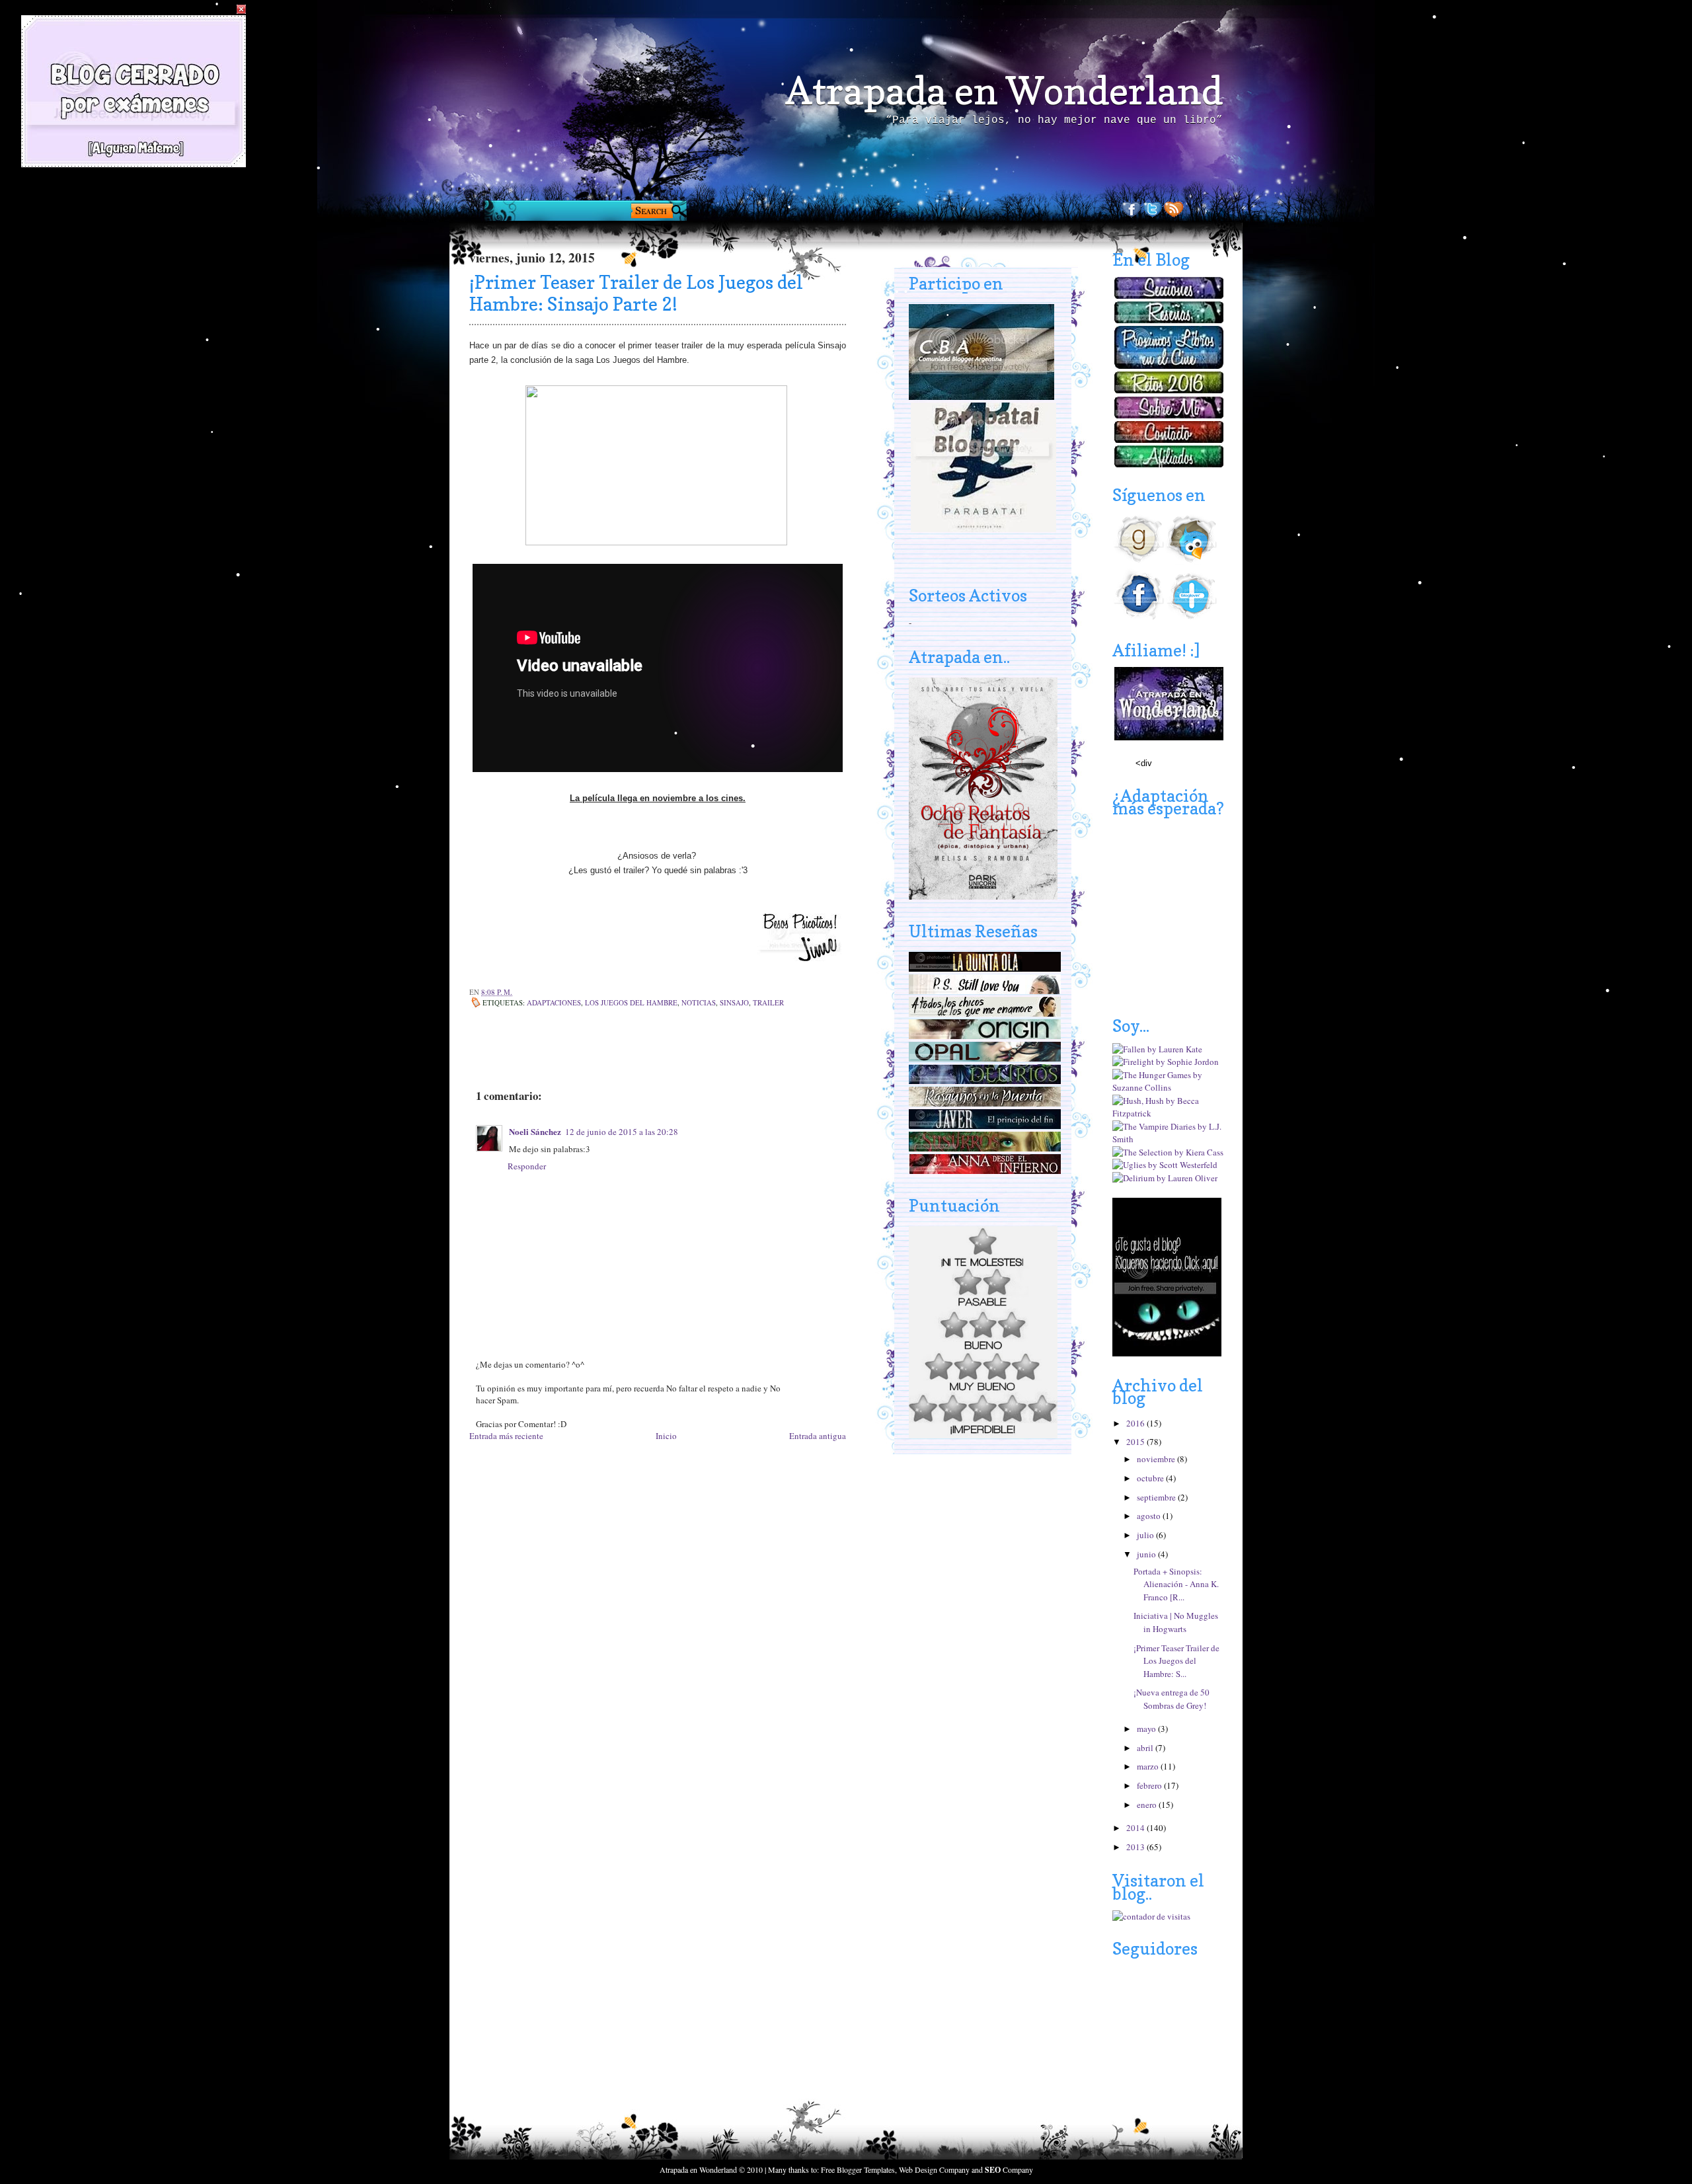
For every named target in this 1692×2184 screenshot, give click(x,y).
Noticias (699, 1002)
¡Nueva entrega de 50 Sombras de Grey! (1172, 1699)
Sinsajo (734, 1002)
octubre (1151, 1478)
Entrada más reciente (506, 1436)
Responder (527, 1166)
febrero (1150, 1785)
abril (1146, 1748)
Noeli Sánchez (535, 1131)
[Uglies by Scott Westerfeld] (1165, 1165)
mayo (1147, 1729)
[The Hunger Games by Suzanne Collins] (1169, 1087)
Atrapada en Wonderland (1004, 91)
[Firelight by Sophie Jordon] (1166, 1062)
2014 (1136, 1828)
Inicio (666, 1436)
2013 (1136, 1847)
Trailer (768, 1002)
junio (1147, 1554)
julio (1146, 1535)
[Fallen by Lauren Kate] (1157, 1049)
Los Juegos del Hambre (631, 1002)
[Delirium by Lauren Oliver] (1165, 1178)
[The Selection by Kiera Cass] (1168, 1152)
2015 (1136, 1442)
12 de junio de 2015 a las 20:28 (622, 1132)
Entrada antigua (818, 1436)
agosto (1150, 1516)
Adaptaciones (554, 1002)
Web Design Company (934, 2169)
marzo (1149, 1766)
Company (1009, 2169)
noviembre (1157, 1459)
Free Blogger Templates (858, 2169)
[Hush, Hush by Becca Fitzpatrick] (1169, 1113)
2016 (1136, 1423)
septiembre (1157, 1497)
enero (1148, 1805)
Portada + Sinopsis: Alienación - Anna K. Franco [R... (1176, 1584)
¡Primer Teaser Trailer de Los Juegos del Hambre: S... (1176, 1661)
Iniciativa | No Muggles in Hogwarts (1176, 1622)
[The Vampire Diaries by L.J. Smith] (1169, 1139)
